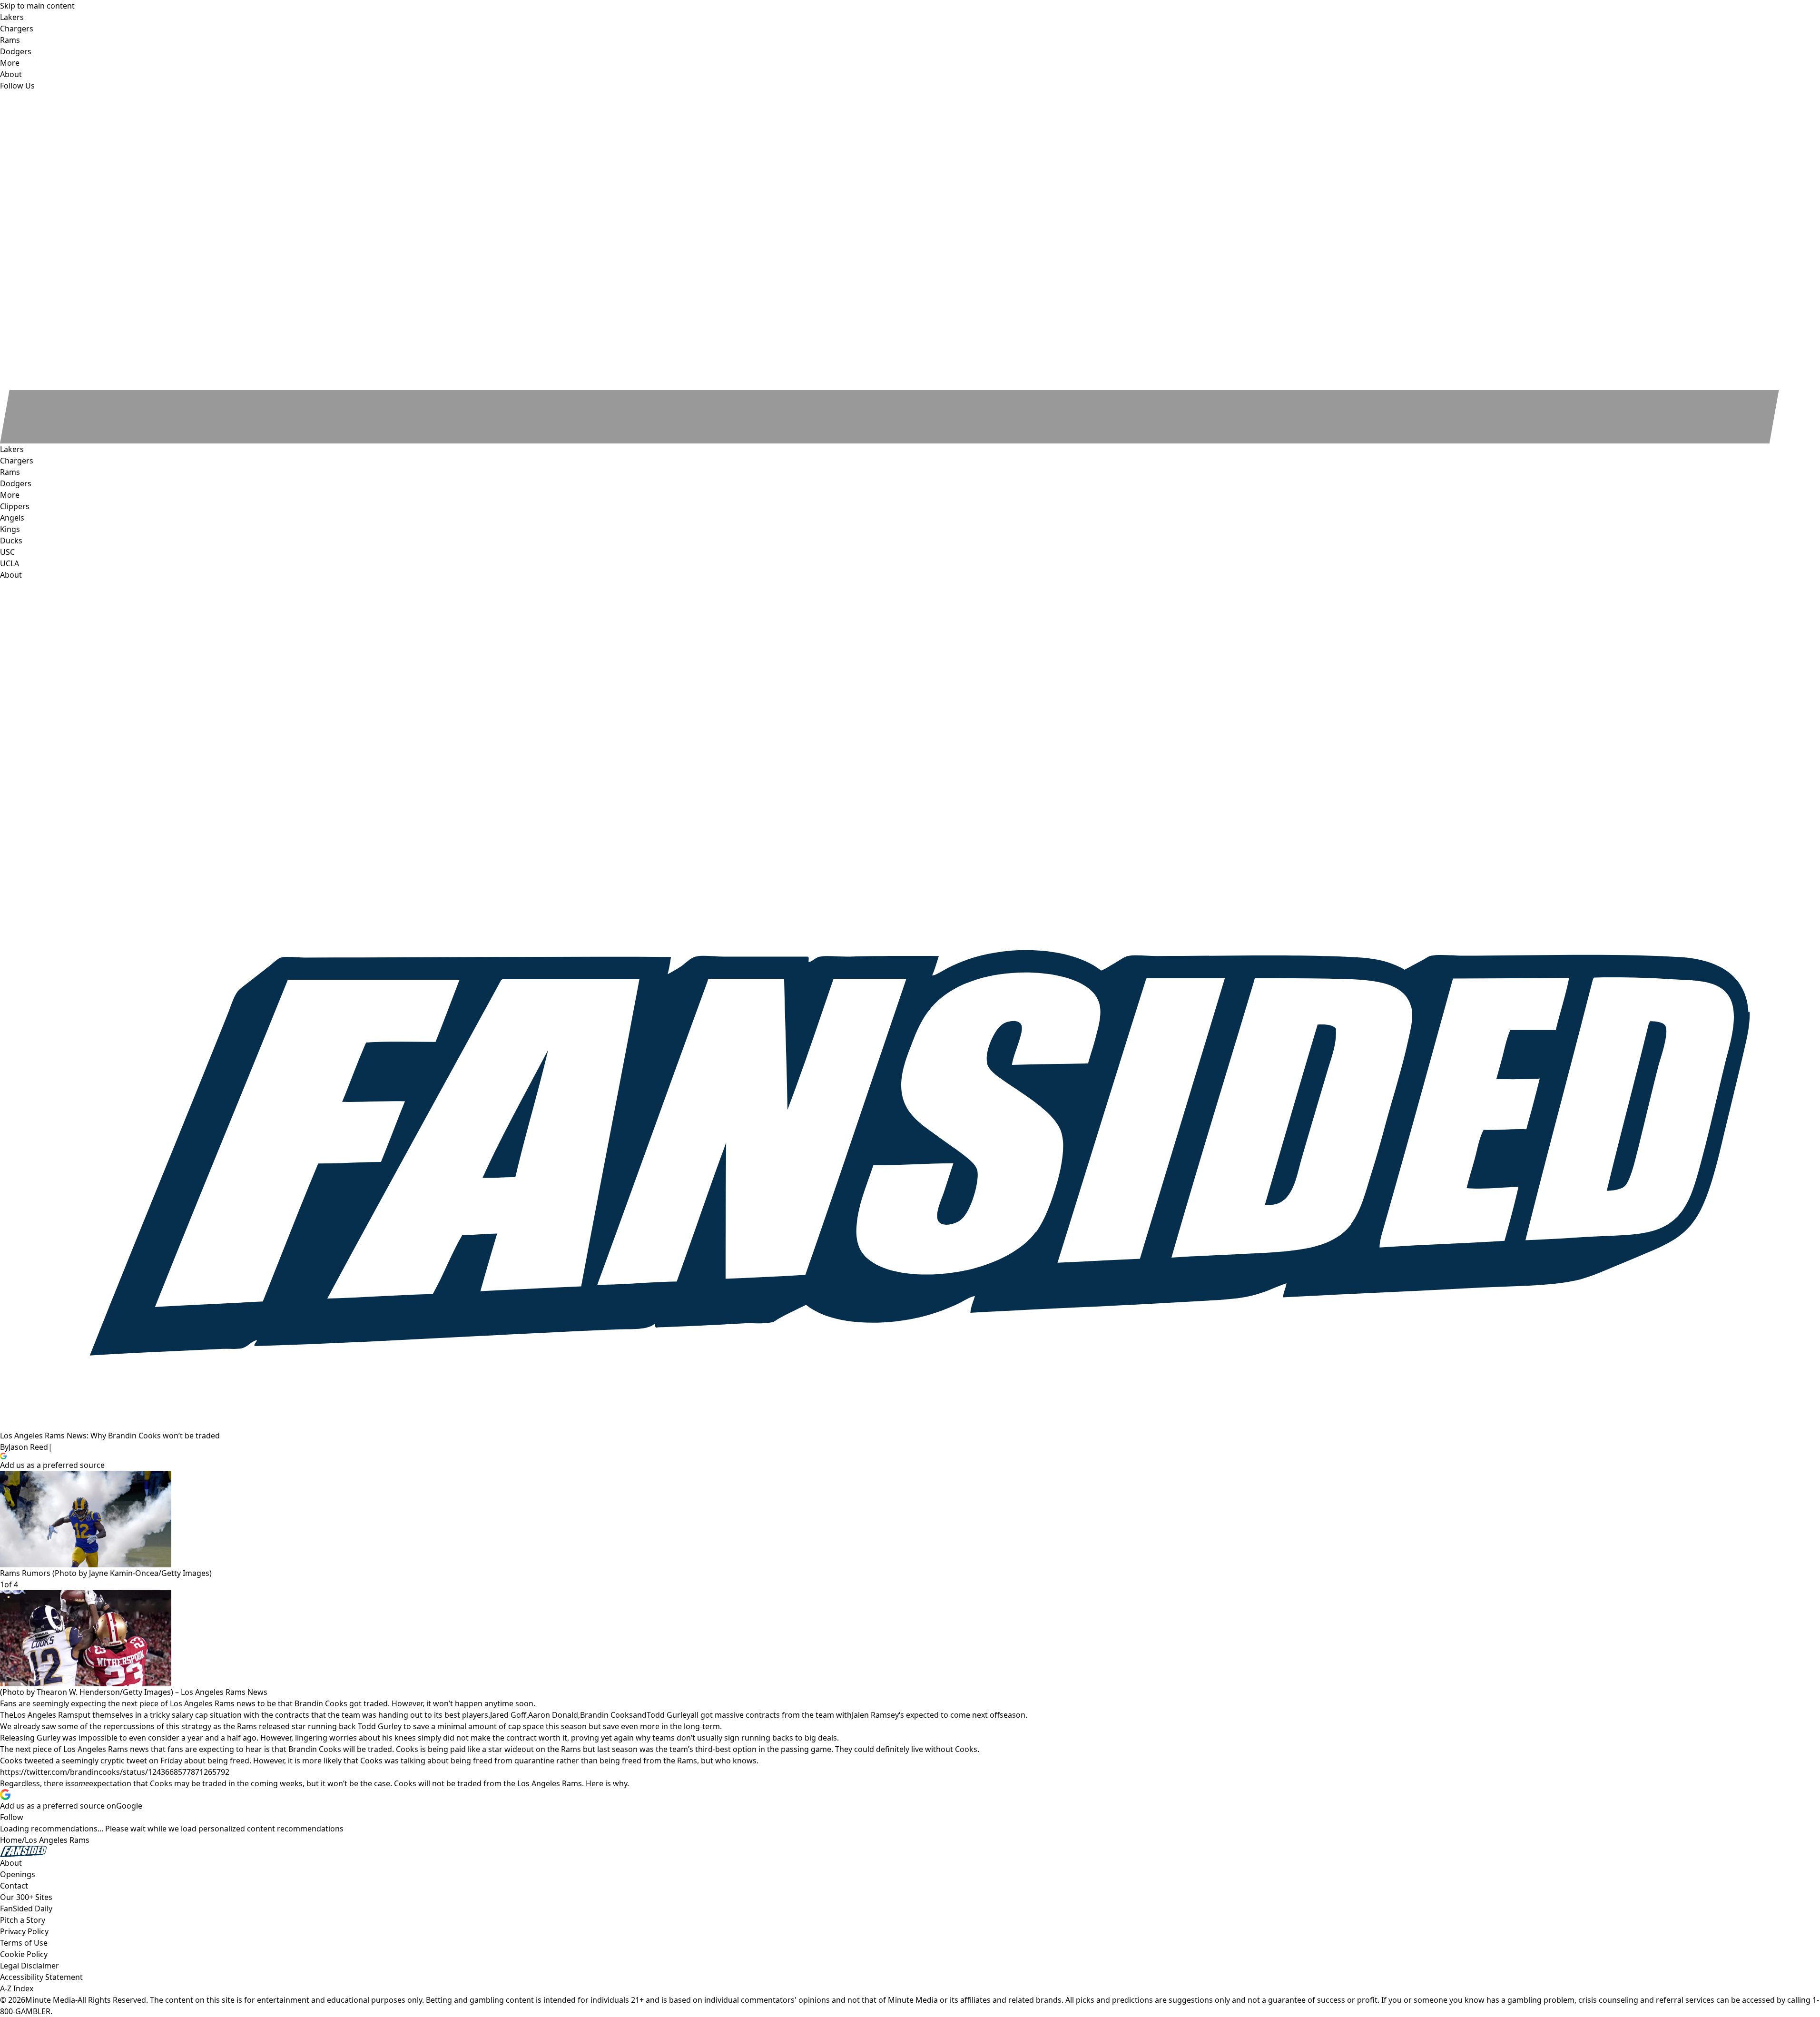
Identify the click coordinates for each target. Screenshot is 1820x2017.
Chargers (17, 461)
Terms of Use (24, 1943)
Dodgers (16, 483)
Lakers (12, 449)
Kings (10, 529)
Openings (18, 1874)
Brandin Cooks (606, 1715)
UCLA (10, 563)
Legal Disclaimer (30, 1966)
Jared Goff (508, 1715)
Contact (14, 1886)
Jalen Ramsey (875, 1715)
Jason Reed (28, 1447)
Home (11, 1840)
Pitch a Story (23, 1920)
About (11, 575)
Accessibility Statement (41, 1977)
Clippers (15, 506)
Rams (10, 472)
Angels (12, 518)
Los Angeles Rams (46, 1715)
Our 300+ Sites (26, 1897)
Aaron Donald (553, 1715)
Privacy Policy (24, 1931)
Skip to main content (37, 6)
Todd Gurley (669, 1715)
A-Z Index (17, 1988)
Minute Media (50, 2000)
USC (7, 552)
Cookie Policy (24, 1954)
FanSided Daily (26, 1909)
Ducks (11, 541)
